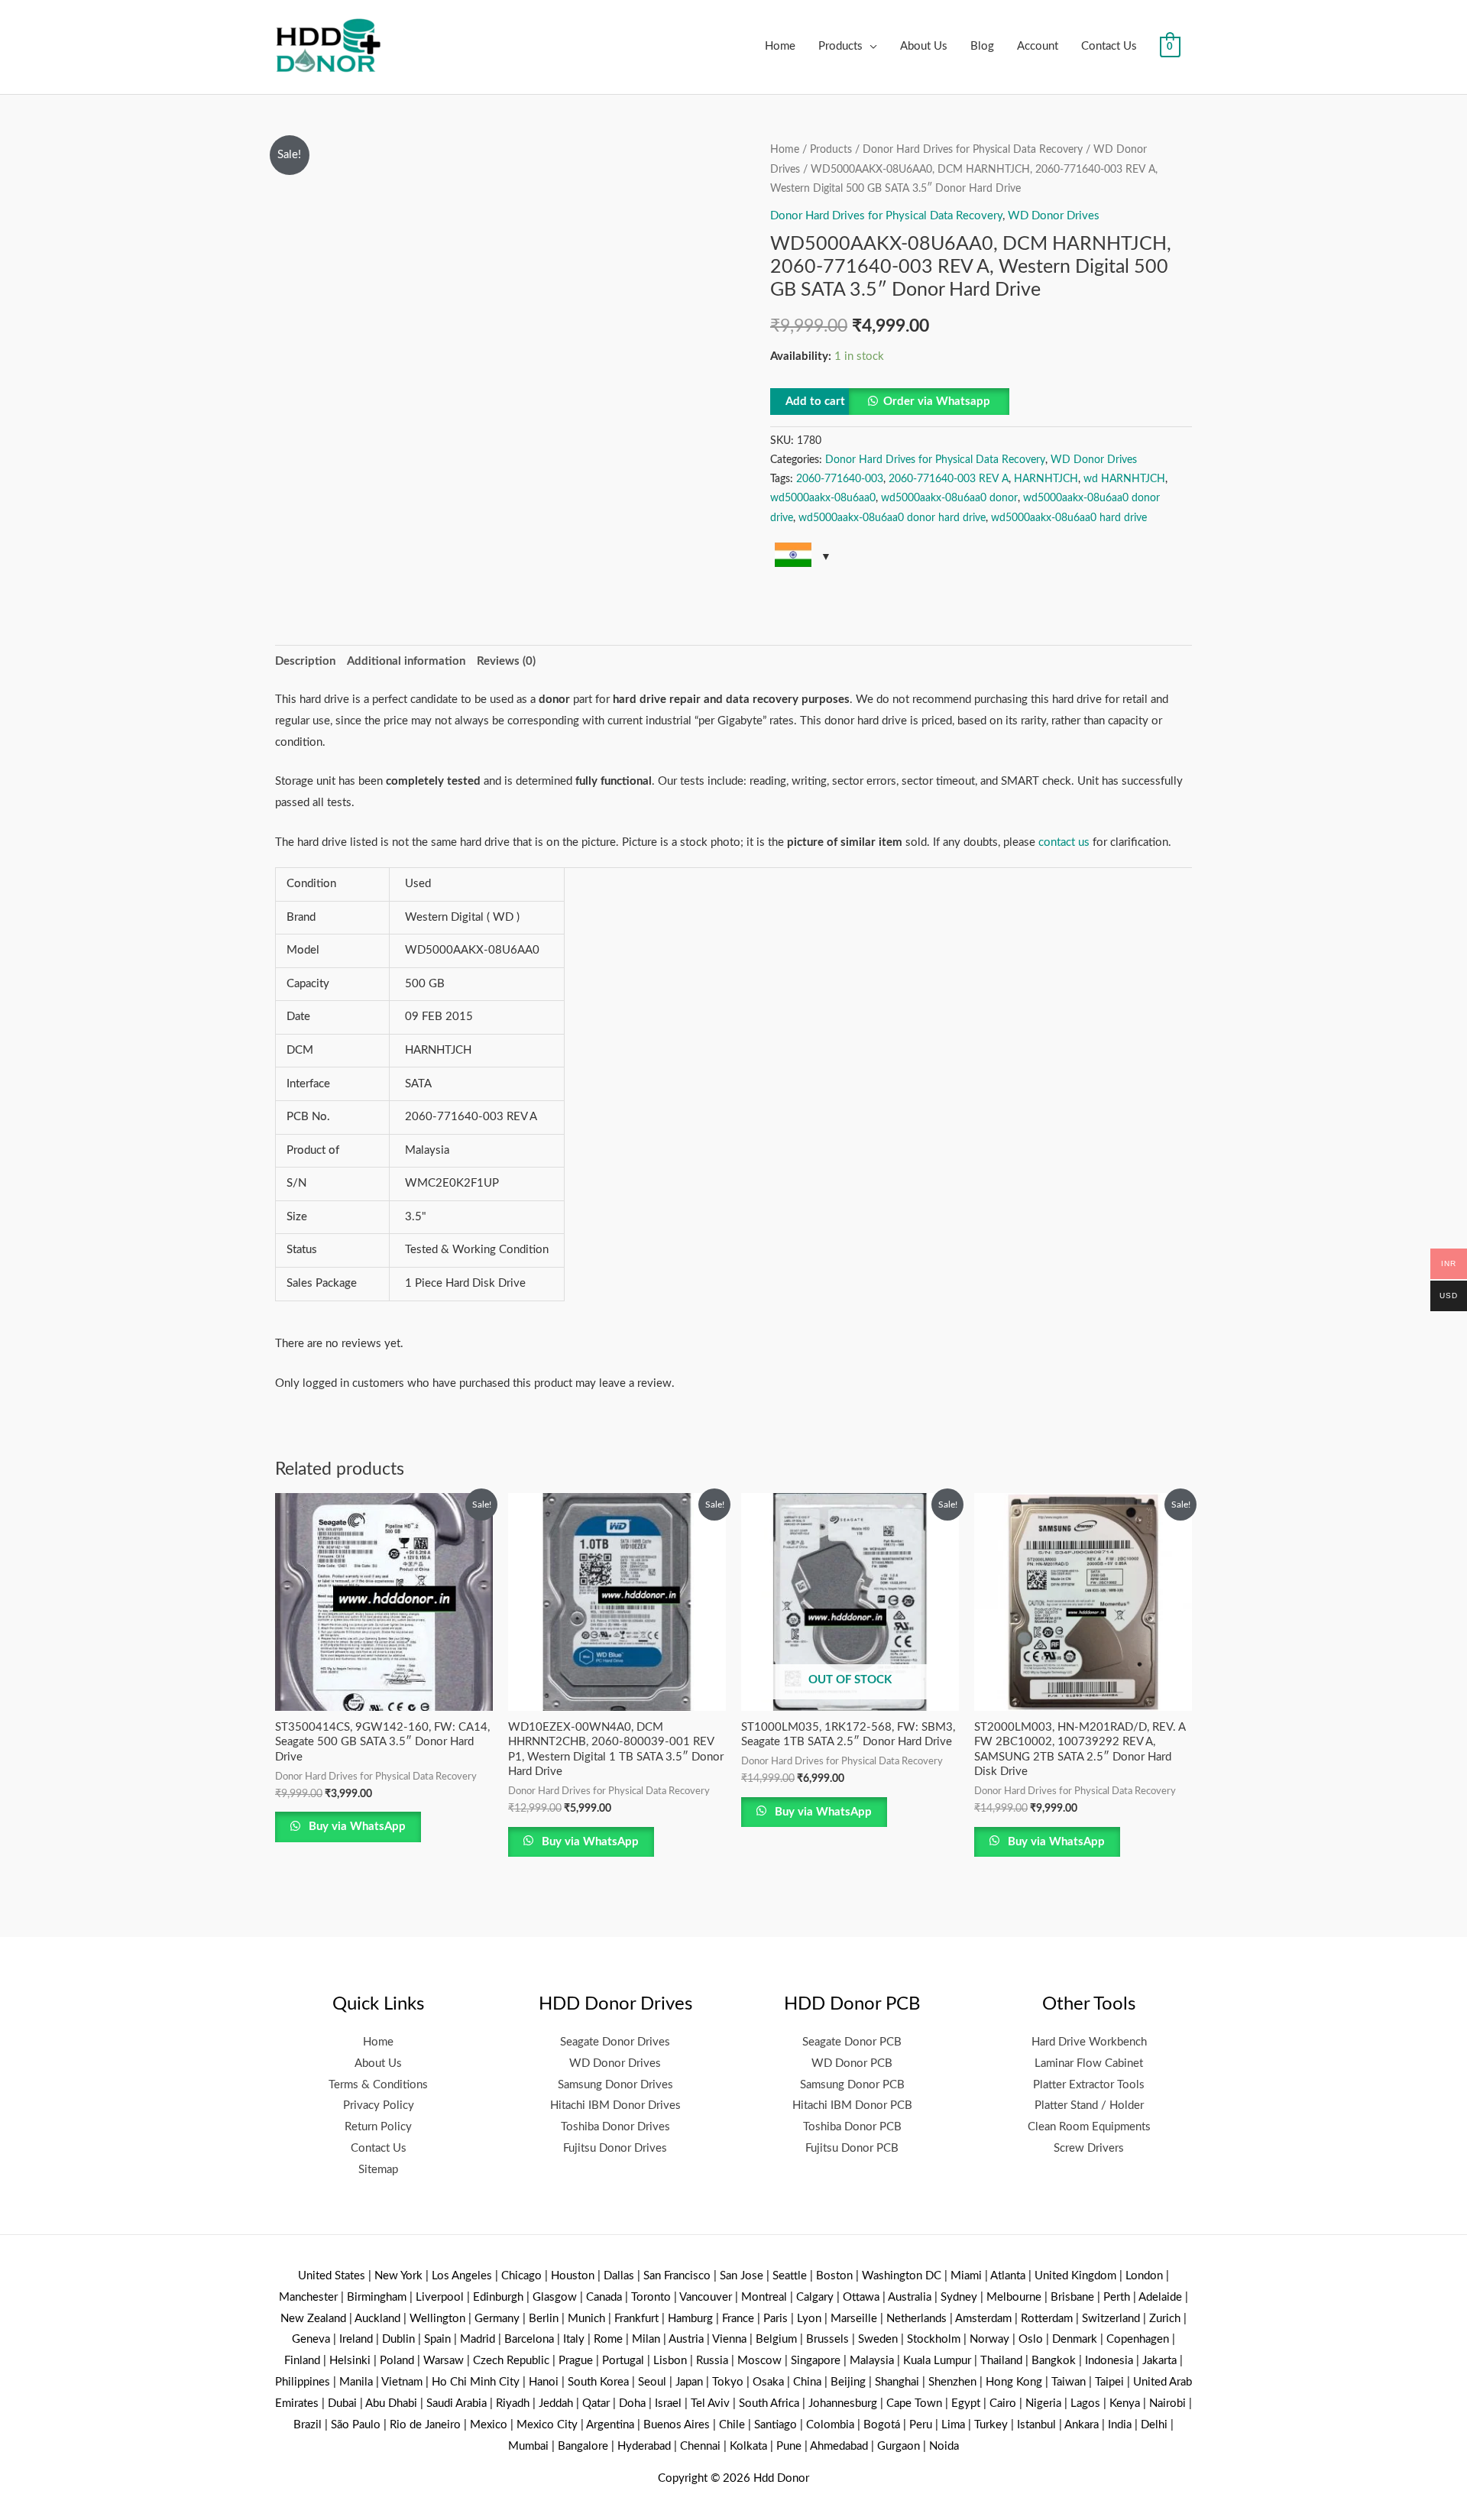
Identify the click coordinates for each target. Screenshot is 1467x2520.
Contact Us (1109, 46)
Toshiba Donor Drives (615, 2127)
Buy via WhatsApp (356, 1827)
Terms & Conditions (378, 2085)
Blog (982, 46)
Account (1038, 46)
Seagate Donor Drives (615, 2042)
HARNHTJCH (1046, 479)
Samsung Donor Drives (615, 2085)
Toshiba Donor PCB (852, 2127)
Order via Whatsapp (937, 402)
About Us (924, 46)
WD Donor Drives (1054, 216)
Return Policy (378, 2127)
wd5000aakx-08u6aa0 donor (949, 498)
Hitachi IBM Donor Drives (615, 2105)
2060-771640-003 (840, 479)
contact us (1064, 842)
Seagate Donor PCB (852, 2042)
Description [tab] (305, 661)
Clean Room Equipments (1089, 2127)
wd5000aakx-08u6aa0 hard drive (1069, 518)
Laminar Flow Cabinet (1089, 2063)
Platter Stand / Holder (1089, 2105)
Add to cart (815, 402)
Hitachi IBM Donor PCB (852, 2105)
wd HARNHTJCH (1124, 479)
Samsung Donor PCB (852, 2085)
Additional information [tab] (406, 661)
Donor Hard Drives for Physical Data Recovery (973, 150)
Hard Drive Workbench (1089, 2042)
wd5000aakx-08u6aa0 (823, 498)
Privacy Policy (379, 2105)
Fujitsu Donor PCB (852, 2148)
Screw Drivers (1089, 2148)
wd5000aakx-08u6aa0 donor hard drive (892, 518)
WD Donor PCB (852, 2063)
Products (840, 46)
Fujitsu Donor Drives (615, 2148)
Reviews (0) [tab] (506, 661)
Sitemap (378, 2170)
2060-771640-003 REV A (949, 479)
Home (780, 46)
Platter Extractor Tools (1089, 2085)
